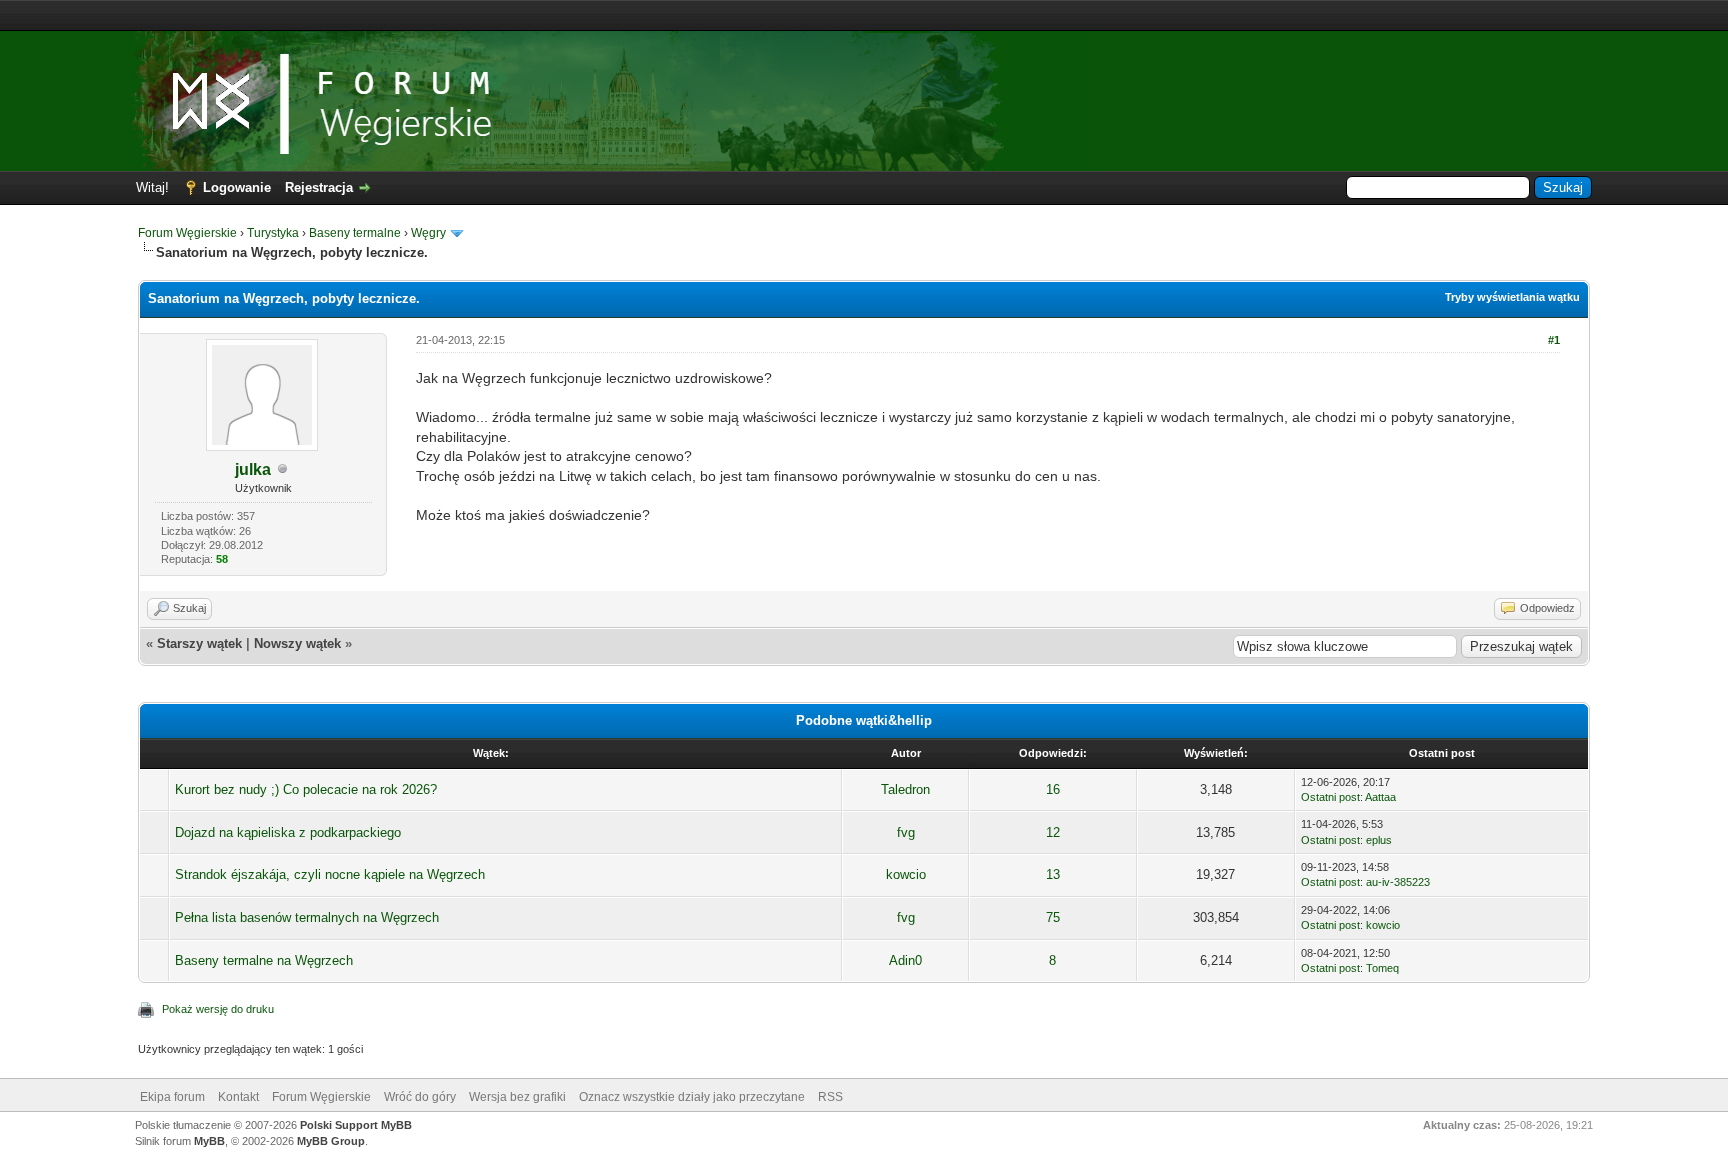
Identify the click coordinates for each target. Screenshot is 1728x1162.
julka (253, 469)
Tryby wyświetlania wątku (1512, 297)
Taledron (905, 789)
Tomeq (1382, 968)
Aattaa (1380, 797)
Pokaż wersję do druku (218, 1009)
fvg (906, 832)
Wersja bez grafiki (517, 1097)
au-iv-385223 (1398, 882)
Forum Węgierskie (187, 233)
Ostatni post (1330, 797)
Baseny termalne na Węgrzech (264, 960)
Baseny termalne (355, 233)
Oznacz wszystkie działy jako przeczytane (692, 1097)
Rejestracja (319, 187)
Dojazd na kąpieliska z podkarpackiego (288, 832)
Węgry (428, 233)
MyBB (209, 1141)
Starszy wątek (199, 643)
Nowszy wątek (297, 643)
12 (1053, 832)
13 (1053, 874)
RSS (830, 1097)
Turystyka (273, 233)
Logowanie (237, 187)
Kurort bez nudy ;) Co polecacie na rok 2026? (306, 789)
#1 (1554, 340)
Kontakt (238, 1097)
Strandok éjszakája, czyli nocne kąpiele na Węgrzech (330, 874)
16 (1053, 789)
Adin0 (905, 960)
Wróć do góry (420, 1097)
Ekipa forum (172, 1097)
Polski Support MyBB (356, 1125)
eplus (1379, 840)
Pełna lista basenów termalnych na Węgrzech (307, 917)
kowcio (906, 874)
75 (1053, 917)
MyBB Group (331, 1141)
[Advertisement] (864, 15)
